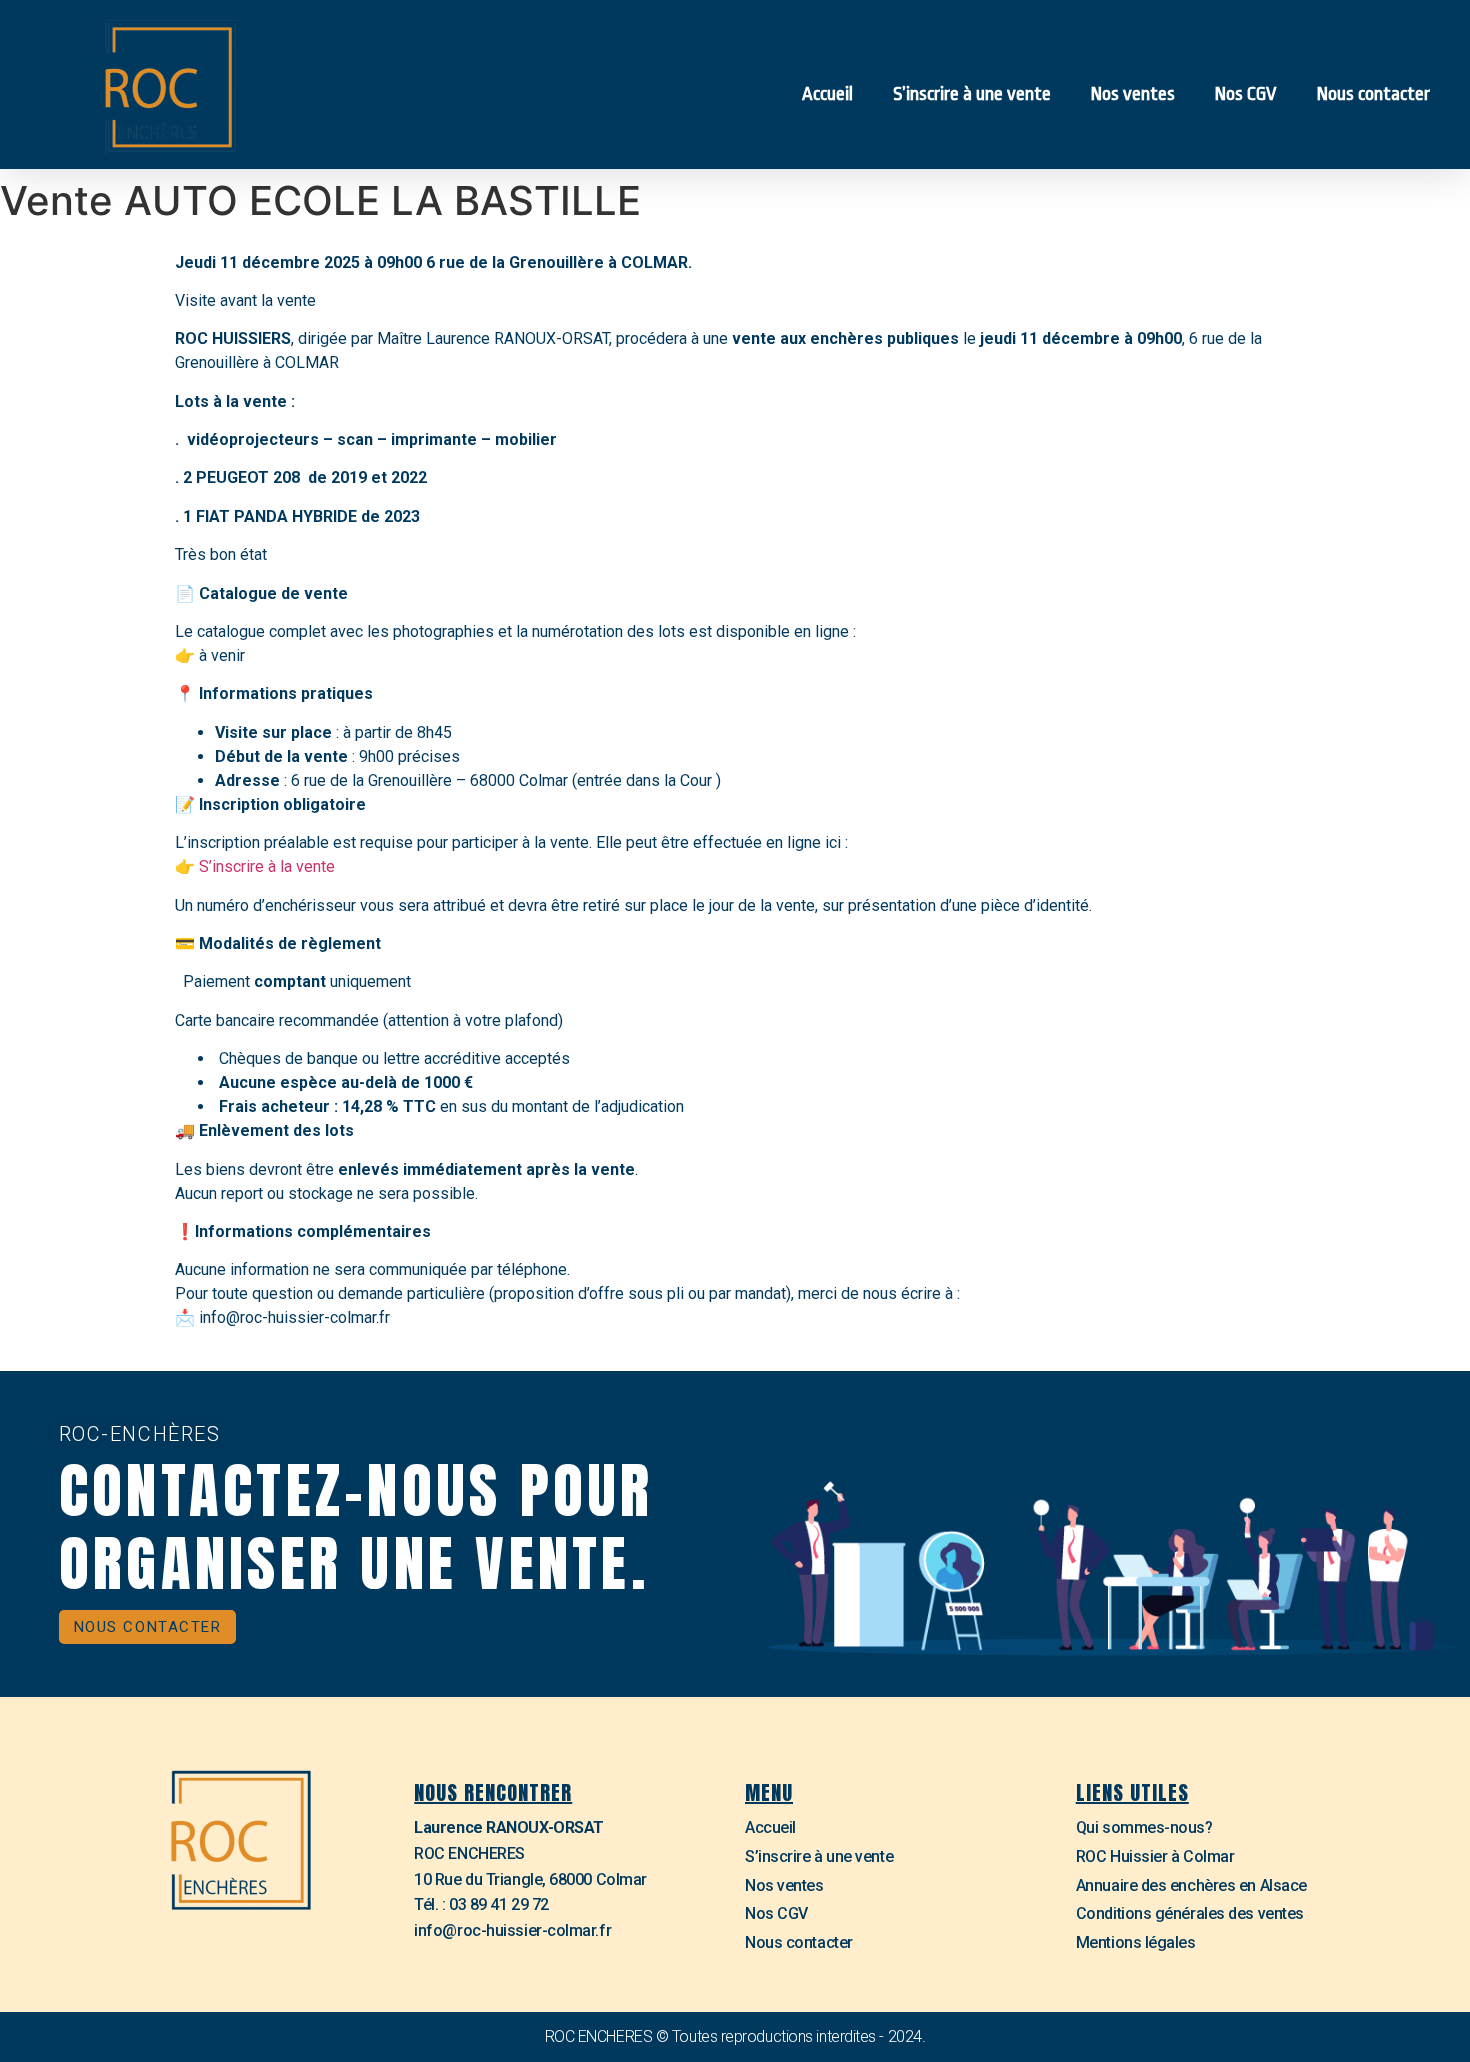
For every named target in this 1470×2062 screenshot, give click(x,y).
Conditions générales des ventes (1190, 1913)
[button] (147, 1627)
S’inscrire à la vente (267, 866)
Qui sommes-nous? (1144, 1827)
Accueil (827, 94)
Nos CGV (1246, 94)
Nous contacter (1373, 94)
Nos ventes (1133, 94)
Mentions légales (1136, 1942)
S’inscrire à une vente (972, 94)
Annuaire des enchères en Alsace (1191, 1885)
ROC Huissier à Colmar (1155, 1856)
